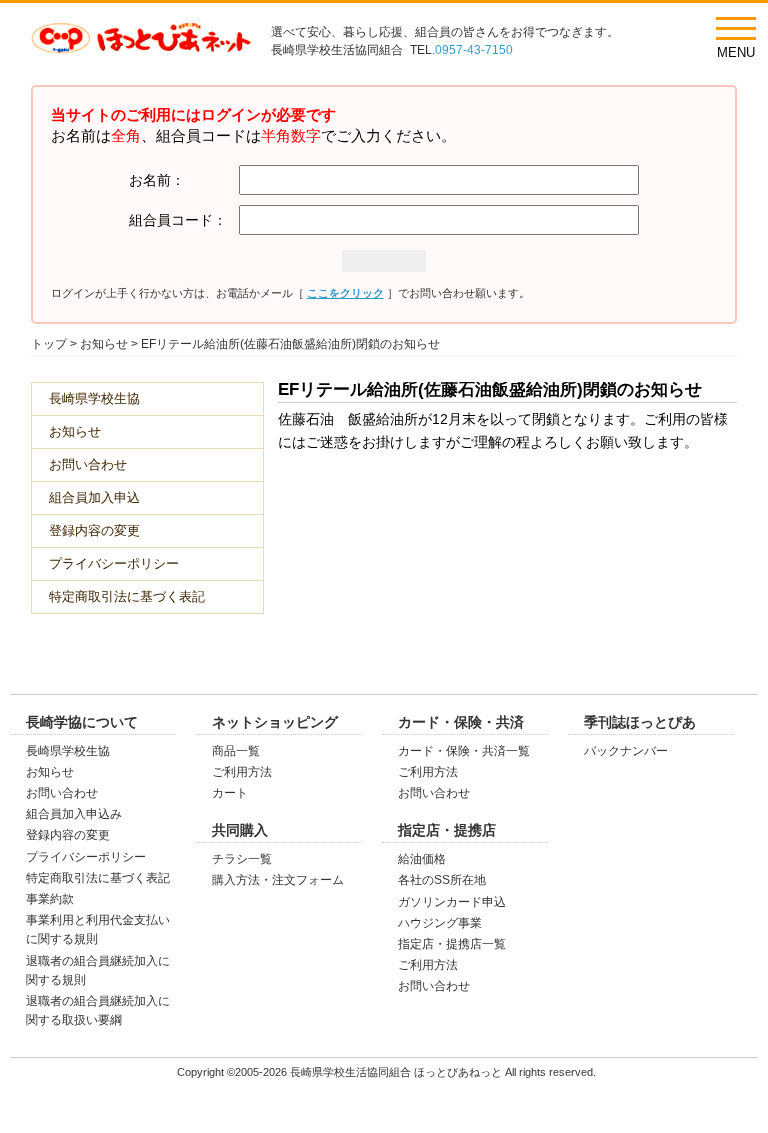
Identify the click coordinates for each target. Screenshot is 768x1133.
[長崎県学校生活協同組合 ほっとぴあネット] (141, 43)
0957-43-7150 (474, 50)
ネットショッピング (275, 722)
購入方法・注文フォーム (278, 880)
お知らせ (104, 344)
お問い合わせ (88, 464)
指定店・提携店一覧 (452, 944)
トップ (49, 344)
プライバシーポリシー (114, 563)
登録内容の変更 (94, 530)
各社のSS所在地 (442, 880)
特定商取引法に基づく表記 (127, 596)
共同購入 (240, 830)
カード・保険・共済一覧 (464, 751)
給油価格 (422, 859)
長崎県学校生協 (94, 398)
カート (230, 793)
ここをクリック (345, 293)
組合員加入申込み (74, 814)
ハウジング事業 (440, 923)
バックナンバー (626, 751)
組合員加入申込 (94, 497)
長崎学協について (82, 722)
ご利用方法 (242, 772)
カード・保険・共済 (461, 722)
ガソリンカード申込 (452, 902)
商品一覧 (236, 751)
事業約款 (50, 899)
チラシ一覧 (242, 859)
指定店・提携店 (447, 830)
